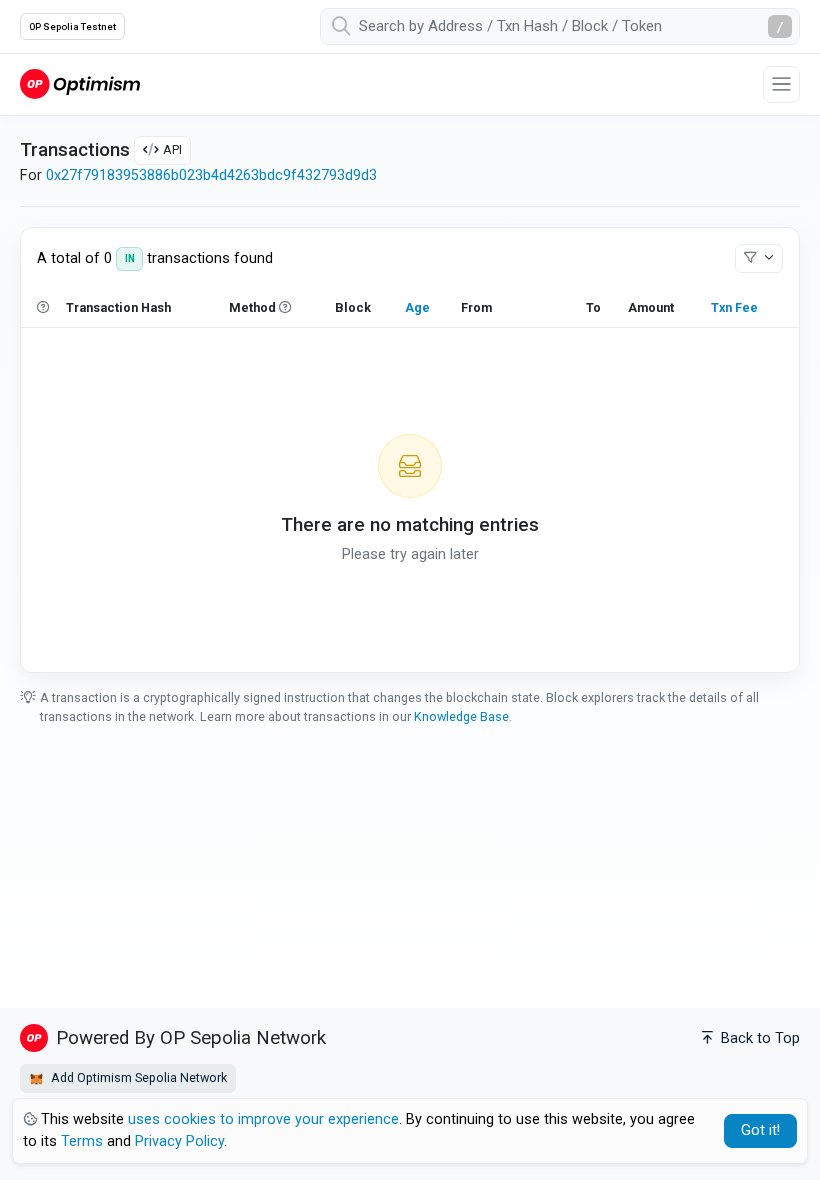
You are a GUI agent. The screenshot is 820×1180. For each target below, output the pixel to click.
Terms (82, 1141)
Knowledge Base (461, 716)
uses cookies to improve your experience (263, 1119)
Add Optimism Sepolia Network (137, 1077)
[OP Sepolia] (80, 83)
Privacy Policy (179, 1141)
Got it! (760, 1130)
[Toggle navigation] (781, 84)
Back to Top (758, 1038)
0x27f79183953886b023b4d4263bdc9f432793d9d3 (211, 175)
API (172, 149)
